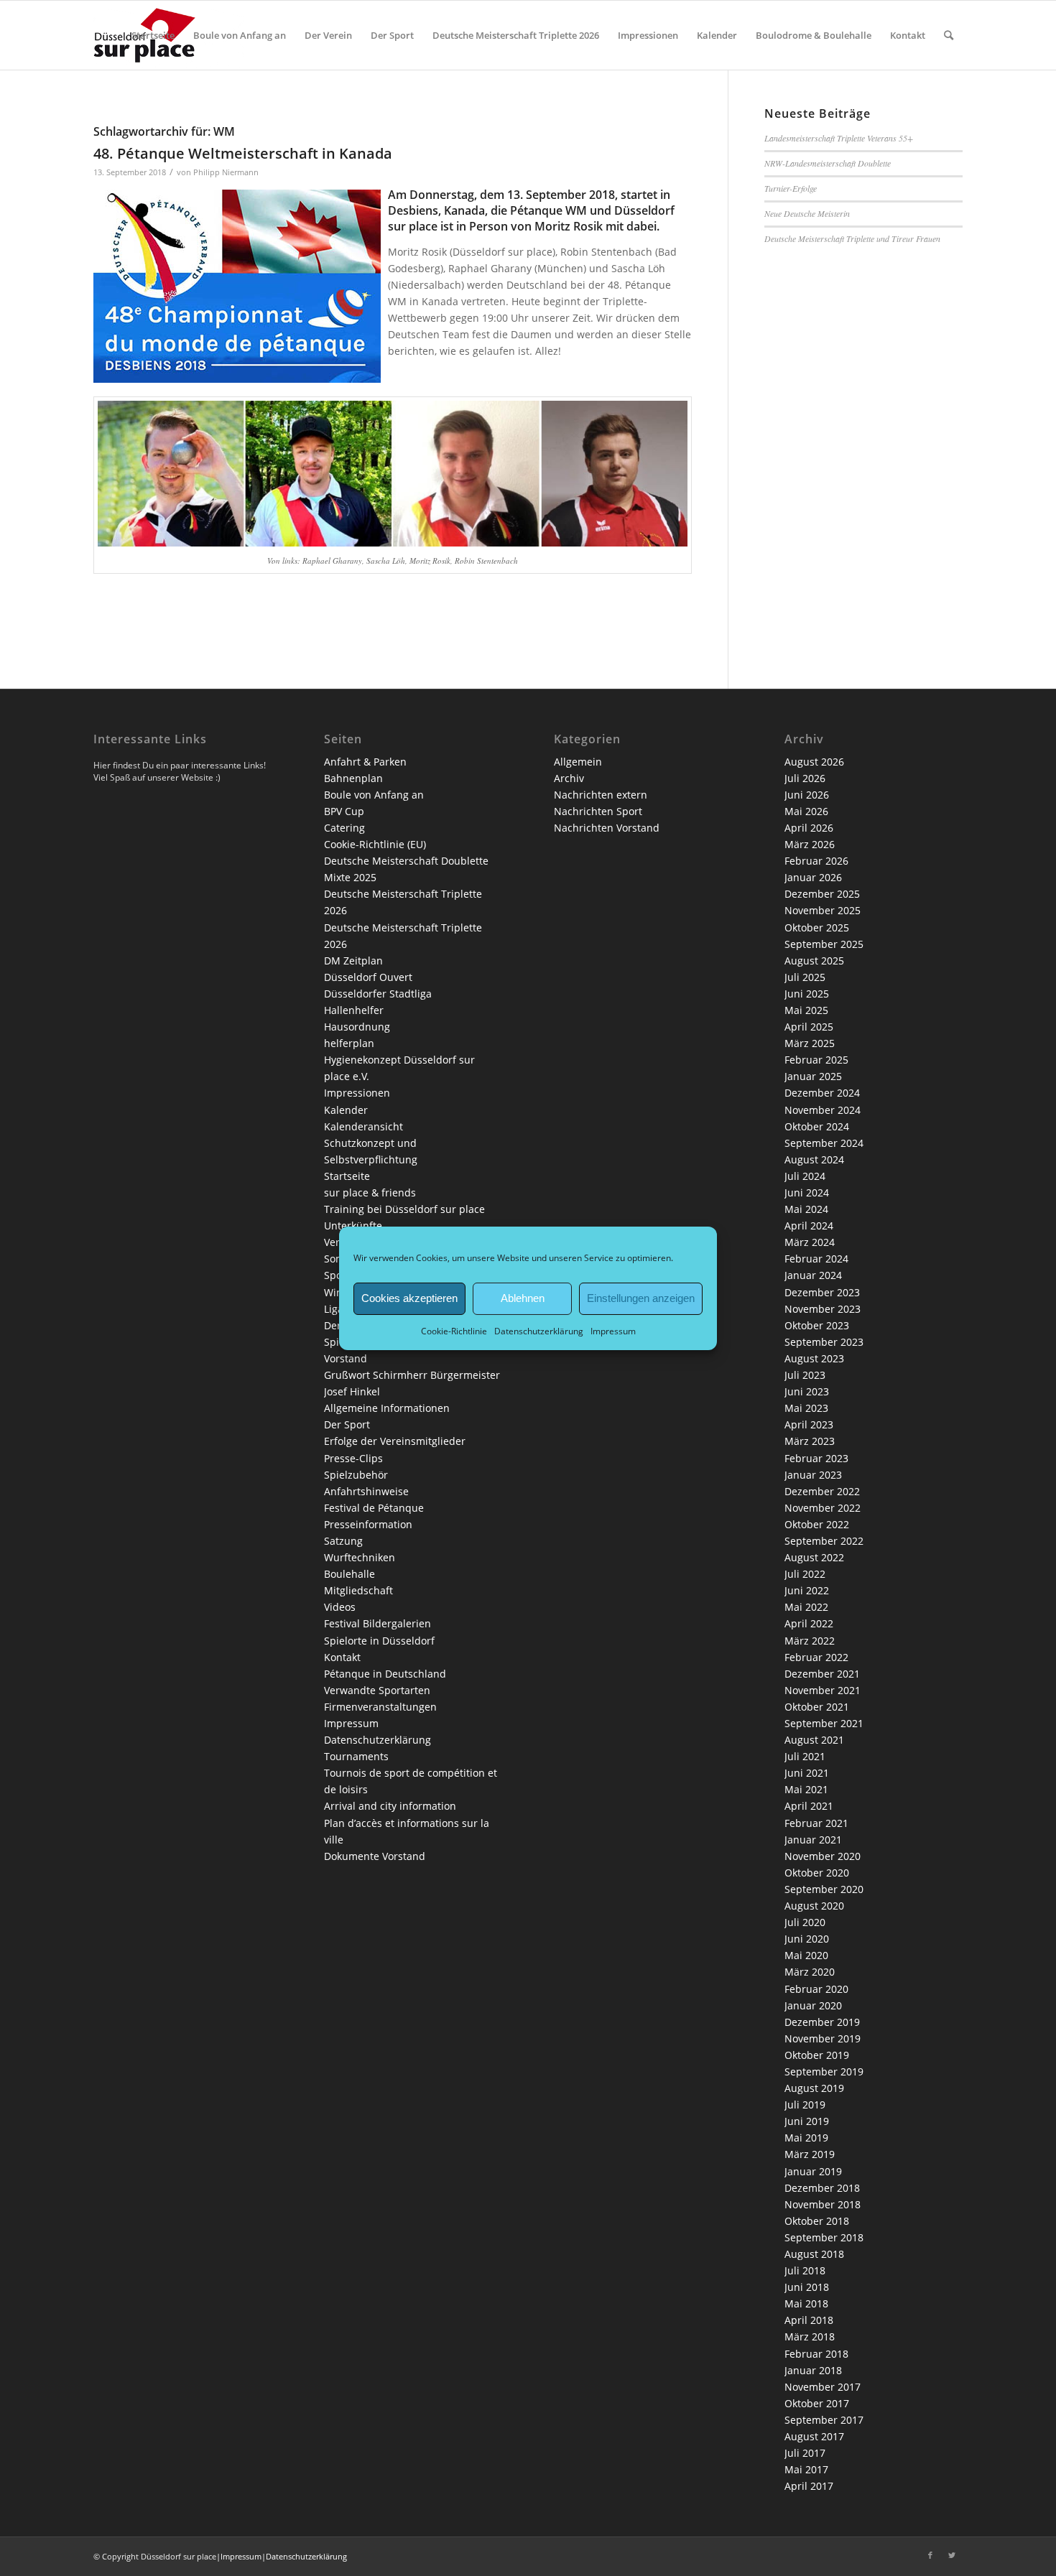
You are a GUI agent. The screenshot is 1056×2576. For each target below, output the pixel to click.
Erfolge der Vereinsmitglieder (395, 1441)
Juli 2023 (805, 1375)
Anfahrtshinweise (366, 1491)
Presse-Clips (353, 1458)
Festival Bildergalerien (378, 1623)
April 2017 (809, 2486)
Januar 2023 (813, 1475)
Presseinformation (368, 1524)
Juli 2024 (805, 1176)
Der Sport (347, 1424)
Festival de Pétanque (374, 1508)
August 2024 (814, 1159)
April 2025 (809, 1027)
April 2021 (809, 1806)
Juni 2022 (807, 1590)
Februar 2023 (816, 1458)
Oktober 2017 (817, 2403)
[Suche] (949, 35)
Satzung (343, 1541)
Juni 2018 (807, 2287)
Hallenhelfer (354, 1010)
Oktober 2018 (817, 2221)
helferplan (349, 1043)
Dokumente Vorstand (375, 1856)
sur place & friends (370, 1192)
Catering (344, 828)
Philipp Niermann (226, 172)
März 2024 (810, 1242)
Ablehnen (523, 1298)
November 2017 (823, 2387)
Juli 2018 (805, 2270)
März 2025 (810, 1043)
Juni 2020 (807, 1939)
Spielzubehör (356, 1475)
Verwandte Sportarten (377, 1690)
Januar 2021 (813, 1840)
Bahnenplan (353, 778)
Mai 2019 (806, 2138)
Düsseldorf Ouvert (368, 977)
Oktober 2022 (817, 1524)
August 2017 (814, 2436)
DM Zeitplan (353, 961)
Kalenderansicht (363, 1126)
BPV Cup (344, 811)
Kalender (346, 1110)
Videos (340, 1607)
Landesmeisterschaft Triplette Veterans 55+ (839, 138)
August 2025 (814, 961)
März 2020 (810, 1972)
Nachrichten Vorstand (607, 828)
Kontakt (342, 1657)
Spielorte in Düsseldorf (379, 1641)
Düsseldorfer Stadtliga (378, 994)
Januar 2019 (813, 2171)
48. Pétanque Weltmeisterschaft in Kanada (243, 153)
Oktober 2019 (817, 2055)
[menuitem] (153, 35)
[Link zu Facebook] (930, 2555)
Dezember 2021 (822, 1674)
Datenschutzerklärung (539, 1330)
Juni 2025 (807, 994)
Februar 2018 (816, 2354)
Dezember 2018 (822, 2188)
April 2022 (809, 1623)
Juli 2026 (805, 778)
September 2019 (824, 2072)
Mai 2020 (806, 1955)
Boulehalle (349, 1574)
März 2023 (810, 1441)
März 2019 (810, 2154)
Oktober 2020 (817, 1873)
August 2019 (814, 2088)
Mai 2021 (806, 1789)
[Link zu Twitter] (952, 2555)
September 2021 (824, 1723)
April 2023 (809, 1424)
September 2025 (824, 944)
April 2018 (809, 2320)
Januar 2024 (813, 1275)
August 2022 (814, 1557)
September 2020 (824, 1889)
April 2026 (809, 828)
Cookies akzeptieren (409, 1298)
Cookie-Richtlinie (454, 1330)
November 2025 (823, 910)
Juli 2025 (805, 977)
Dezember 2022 (822, 1491)
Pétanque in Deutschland (385, 1674)
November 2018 (823, 2204)
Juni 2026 (807, 795)
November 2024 (823, 1110)
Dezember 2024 (822, 1093)
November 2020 (823, 1856)
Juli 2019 (805, 2105)
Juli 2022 (805, 1574)
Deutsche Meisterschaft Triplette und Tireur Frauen (852, 238)
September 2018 (824, 2237)
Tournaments (356, 1756)
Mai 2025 (806, 1010)
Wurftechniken (360, 1557)
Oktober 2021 (817, 1707)
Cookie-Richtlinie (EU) (375, 844)
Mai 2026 (806, 811)
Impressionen (357, 1093)
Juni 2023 (807, 1391)
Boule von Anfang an (374, 795)
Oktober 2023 (817, 1325)
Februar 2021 (816, 1823)
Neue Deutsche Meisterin (807, 213)
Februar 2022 (816, 1657)
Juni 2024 (807, 1192)
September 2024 (824, 1143)
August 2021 (814, 1740)
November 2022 (823, 1508)
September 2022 (824, 1541)
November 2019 (823, 2038)
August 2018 (814, 2254)
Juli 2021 (805, 1756)
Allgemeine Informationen (387, 1408)
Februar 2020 (816, 1989)
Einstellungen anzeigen (641, 1298)
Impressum (613, 1330)
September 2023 (824, 1342)
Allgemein (578, 762)
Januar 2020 (813, 2005)
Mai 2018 (806, 2303)
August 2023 (814, 1358)
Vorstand (346, 1358)
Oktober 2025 (817, 927)
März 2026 (810, 844)
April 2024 (809, 1226)
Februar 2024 (816, 1259)
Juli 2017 (805, 2453)
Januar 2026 (813, 877)
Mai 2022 (806, 1607)
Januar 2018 (813, 2370)
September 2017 (824, 2420)
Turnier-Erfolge (791, 188)
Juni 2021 (807, 1773)
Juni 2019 (807, 2121)
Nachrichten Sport (598, 811)
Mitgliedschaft (358, 1590)
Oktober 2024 (817, 1126)
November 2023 (823, 1309)
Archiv (569, 778)
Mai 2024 (806, 1209)
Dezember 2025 (822, 894)
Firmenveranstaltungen (380, 1707)
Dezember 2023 (822, 1292)
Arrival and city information (390, 1806)
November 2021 (823, 1690)
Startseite (347, 1176)
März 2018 (810, 2336)
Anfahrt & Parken (365, 762)
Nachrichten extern (601, 795)
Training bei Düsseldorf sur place (404, 1209)
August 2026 (814, 762)
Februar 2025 (816, 1060)
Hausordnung (357, 1027)
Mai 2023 (806, 1408)
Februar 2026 (816, 861)
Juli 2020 (805, 1922)
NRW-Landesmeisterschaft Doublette (828, 163)
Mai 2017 (806, 2469)
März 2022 (810, 1641)
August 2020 (814, 1906)
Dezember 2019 (822, 2022)
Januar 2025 (813, 1076)
